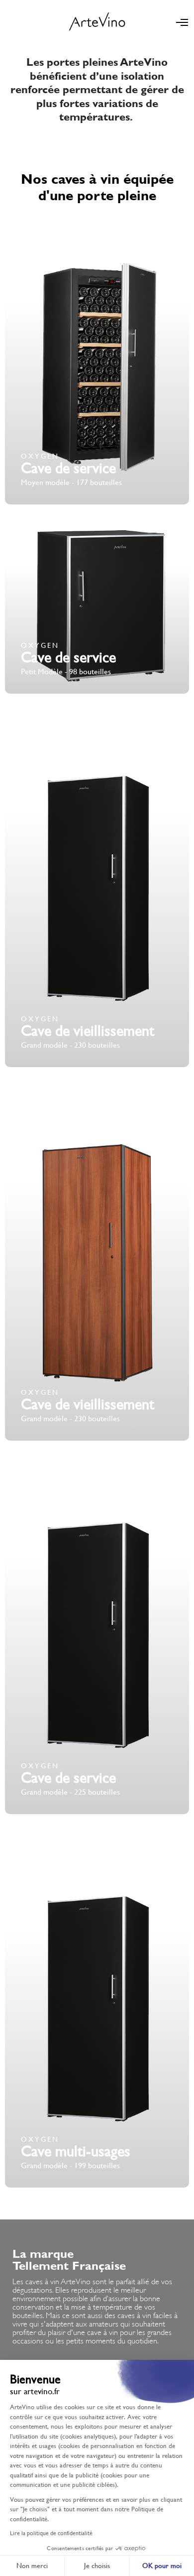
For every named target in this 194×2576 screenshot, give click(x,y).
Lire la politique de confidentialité (51, 2533)
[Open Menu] (182, 22)
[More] (97, 360)
